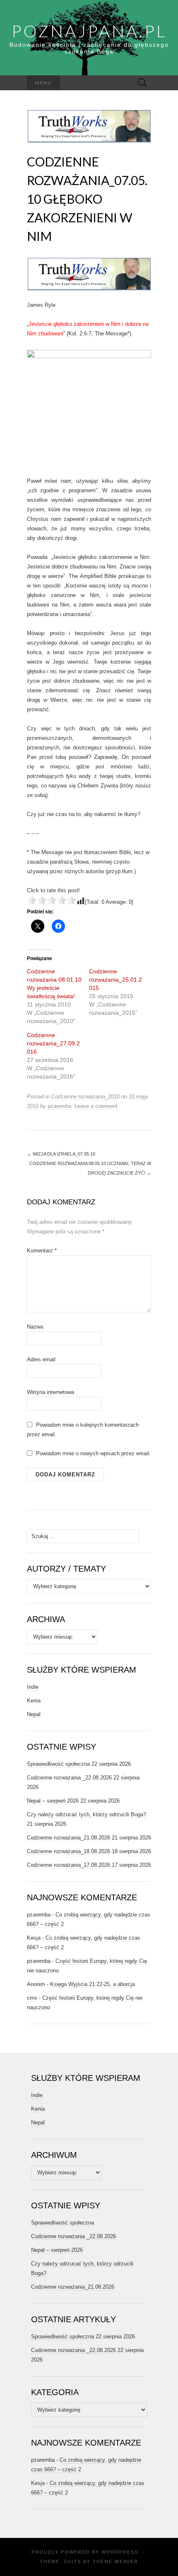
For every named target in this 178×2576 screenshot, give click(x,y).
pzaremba (59, 1106)
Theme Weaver (115, 2562)
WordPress (120, 2552)
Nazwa (35, 1327)
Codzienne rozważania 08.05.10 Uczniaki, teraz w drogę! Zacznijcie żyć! (90, 1168)
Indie (33, 1687)
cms (32, 1998)
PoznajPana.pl (89, 31)
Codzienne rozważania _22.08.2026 (69, 1778)
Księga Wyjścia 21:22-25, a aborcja (93, 1984)
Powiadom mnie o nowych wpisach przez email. (93, 1453)
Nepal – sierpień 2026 (53, 1801)
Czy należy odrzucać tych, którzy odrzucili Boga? (87, 1814)
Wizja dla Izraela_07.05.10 (61, 1154)
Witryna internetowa (51, 1392)
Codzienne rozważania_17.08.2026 (69, 1865)
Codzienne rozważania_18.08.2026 (69, 1851)
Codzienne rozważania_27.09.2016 (53, 1043)
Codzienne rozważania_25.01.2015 (115, 980)
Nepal (34, 1714)
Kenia (34, 1701)
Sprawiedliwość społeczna (58, 1764)
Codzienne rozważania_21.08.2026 (69, 1838)
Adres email (41, 1359)
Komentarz (42, 1251)
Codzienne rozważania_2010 (85, 1097)
